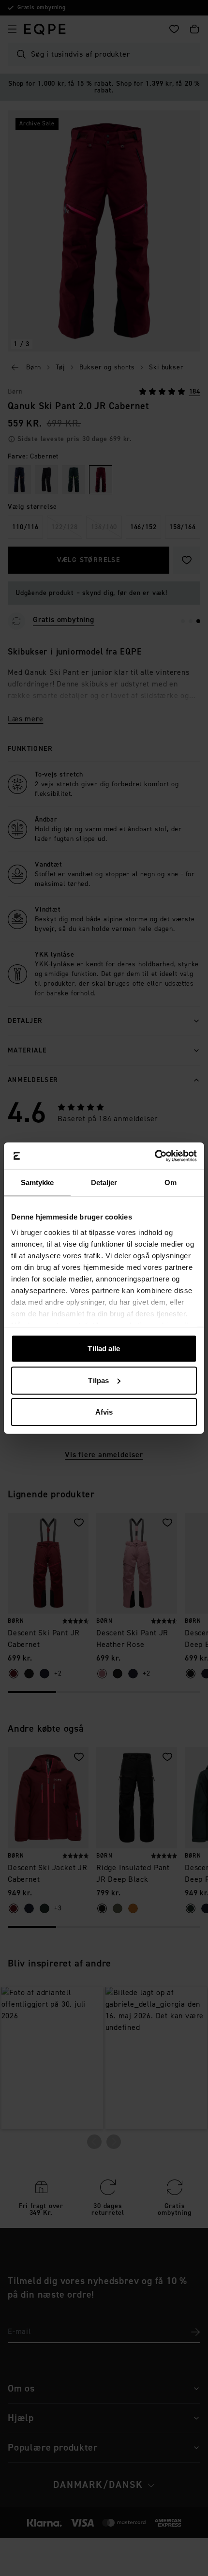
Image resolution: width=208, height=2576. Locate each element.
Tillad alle (104, 1349)
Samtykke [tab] (37, 1182)
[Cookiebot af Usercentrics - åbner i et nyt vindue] (155, 1156)
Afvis (104, 1412)
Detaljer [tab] (104, 1182)
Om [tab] (171, 1182)
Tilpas (98, 1380)
